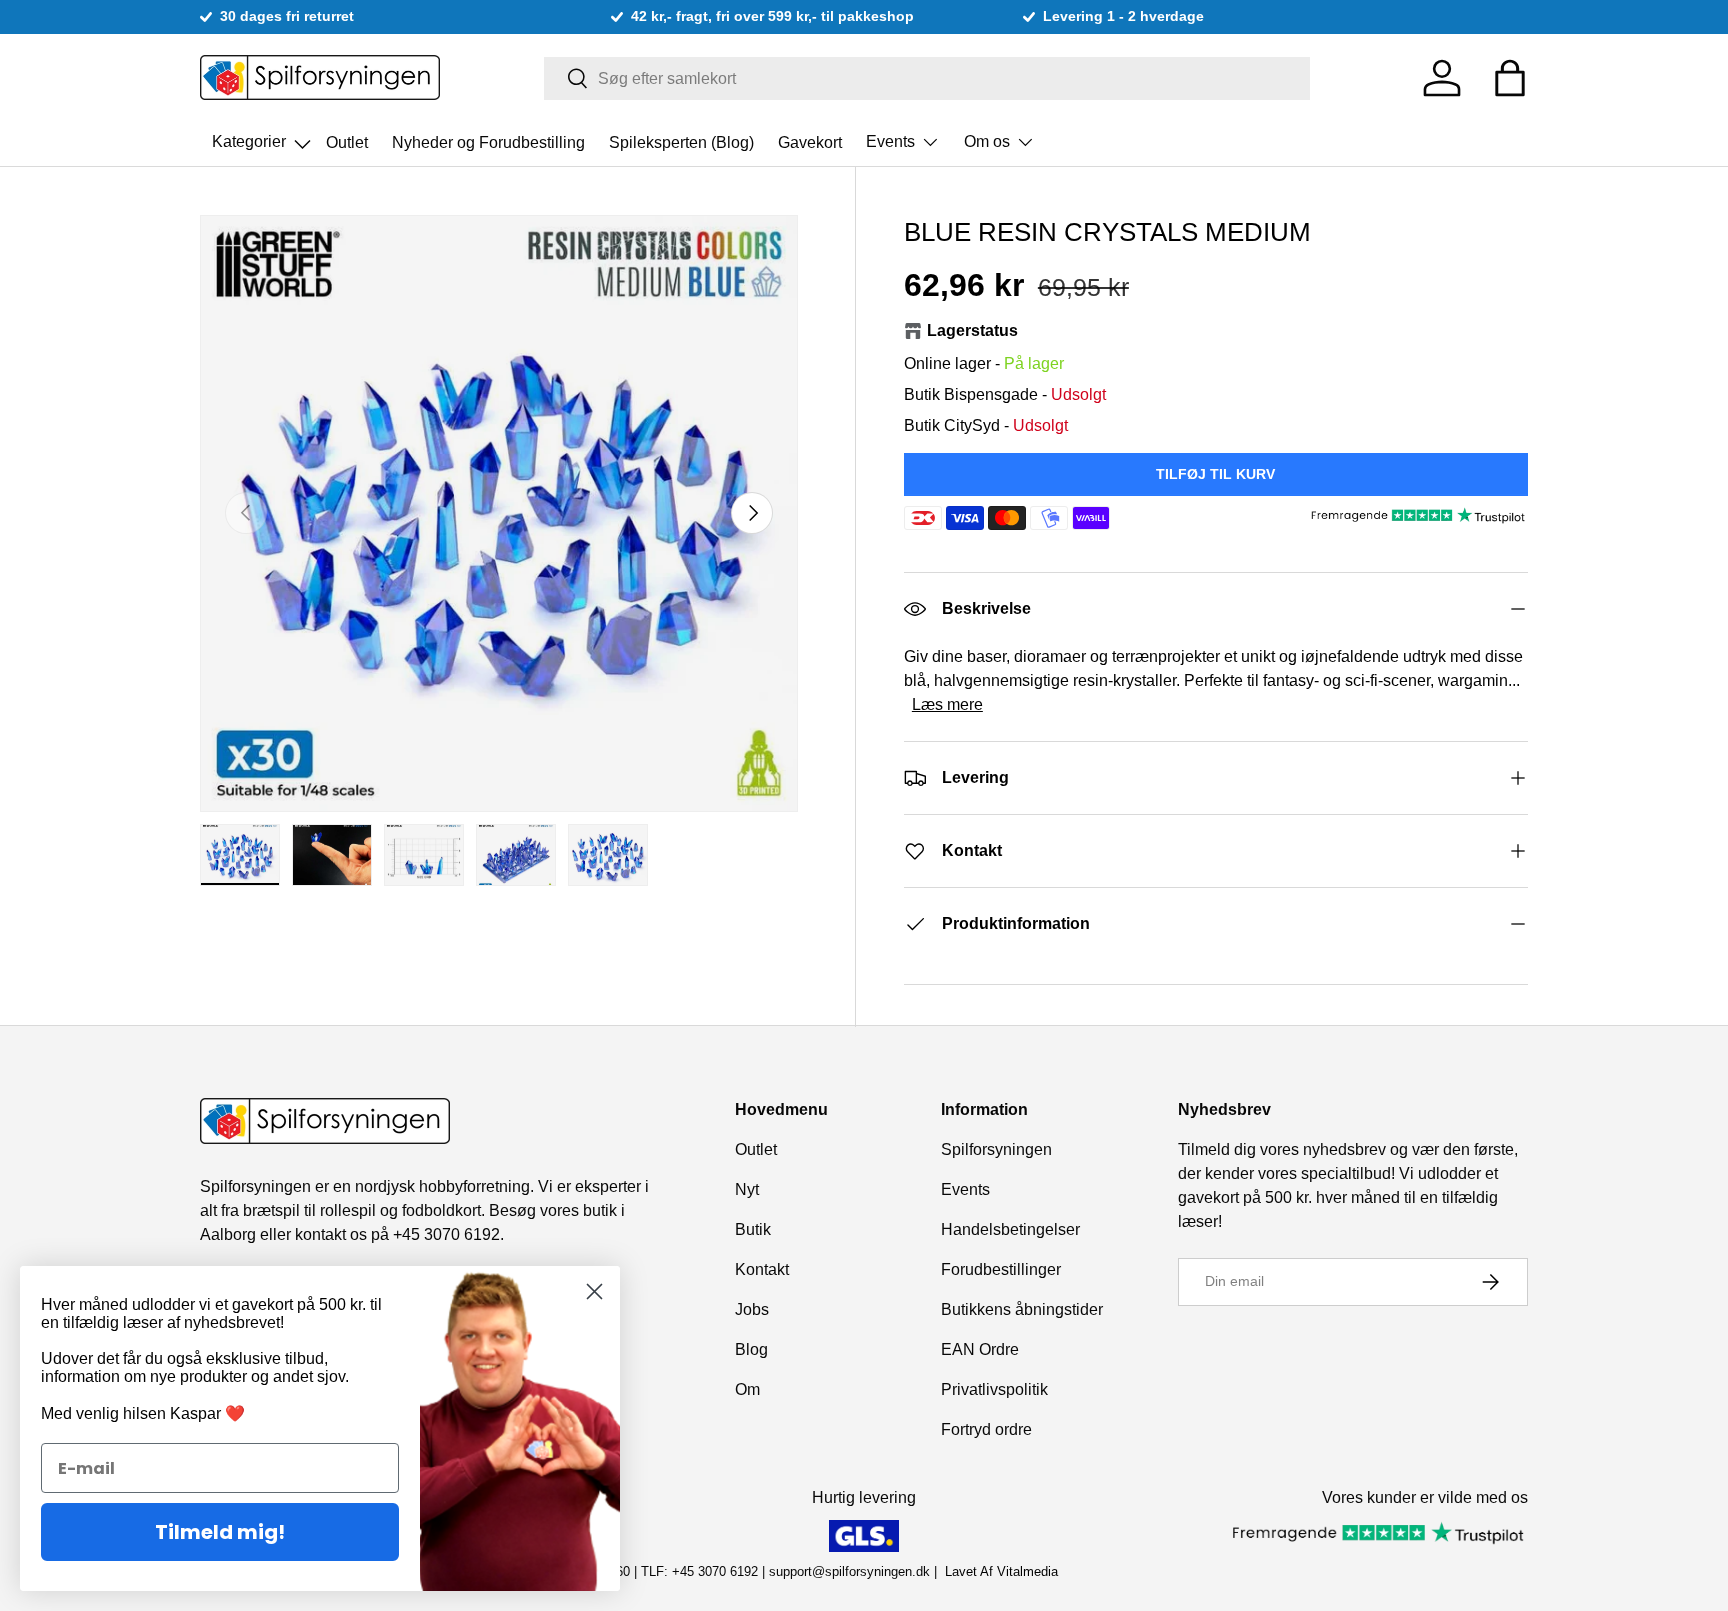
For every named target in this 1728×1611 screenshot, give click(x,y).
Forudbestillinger (1001, 1269)
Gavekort (810, 141)
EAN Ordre (980, 1349)
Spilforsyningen (996, 1149)
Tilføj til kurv (1215, 474)
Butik (753, 1229)
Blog (751, 1349)
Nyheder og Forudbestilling (488, 141)
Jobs (752, 1309)
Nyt (747, 1189)
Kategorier (263, 136)
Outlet (347, 141)
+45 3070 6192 (446, 1234)
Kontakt (762, 1269)
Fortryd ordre (986, 1429)
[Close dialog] (594, 1291)
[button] (1510, 78)
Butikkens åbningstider (1022, 1309)
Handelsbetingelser (1010, 1229)
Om (747, 1389)
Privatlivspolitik (994, 1389)
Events (890, 141)
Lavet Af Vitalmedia (1001, 1571)
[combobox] (927, 78)
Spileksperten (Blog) (681, 141)
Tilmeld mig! (220, 1532)
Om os (987, 141)
